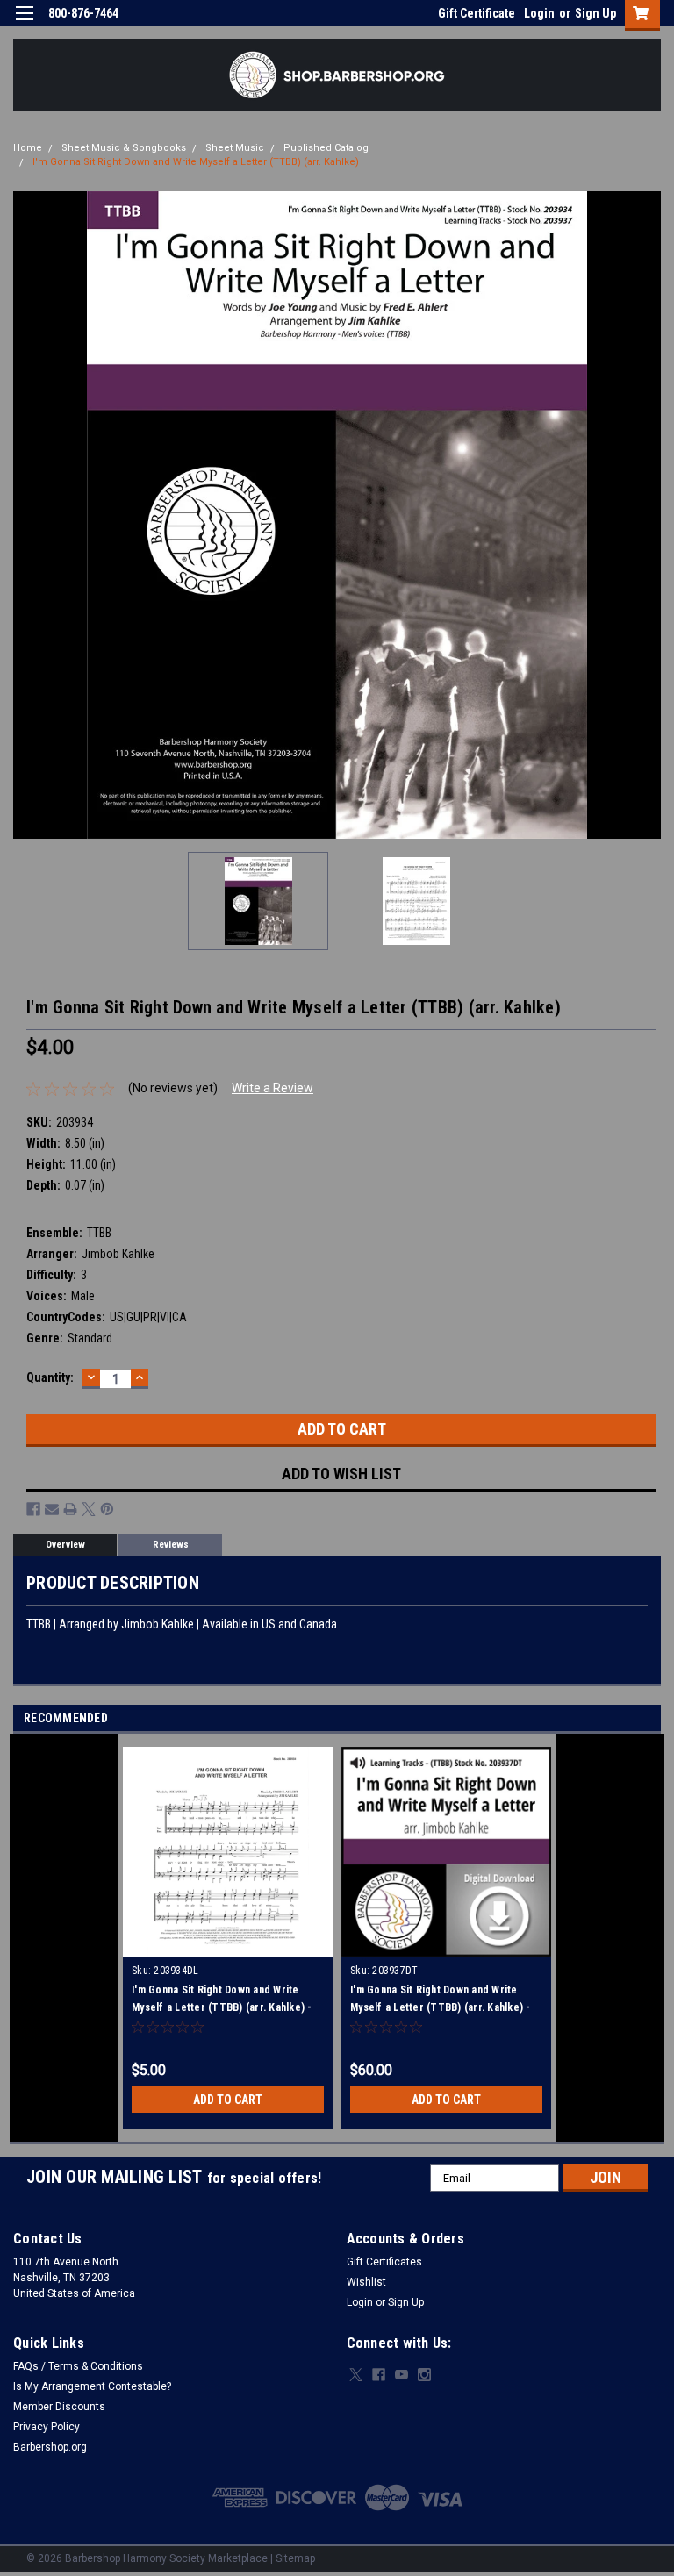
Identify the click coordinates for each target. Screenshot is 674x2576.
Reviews (171, 1545)
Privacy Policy (47, 2427)
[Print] (70, 1509)
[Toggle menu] (24, 24)
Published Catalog (326, 148)
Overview (65, 1545)
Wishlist (366, 2282)
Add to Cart (228, 2100)
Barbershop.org (50, 2447)
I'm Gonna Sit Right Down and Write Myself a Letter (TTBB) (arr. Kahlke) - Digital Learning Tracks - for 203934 (441, 2007)
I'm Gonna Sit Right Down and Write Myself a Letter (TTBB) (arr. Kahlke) (196, 162)
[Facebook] (33, 1509)
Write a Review (272, 1088)
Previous (26, 515)
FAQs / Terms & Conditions (78, 2366)
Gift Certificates (384, 2262)
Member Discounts (59, 2407)
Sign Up (595, 13)
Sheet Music (235, 148)
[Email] (52, 1509)
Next (648, 515)
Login (539, 13)
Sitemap (295, 2558)
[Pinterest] (107, 1509)
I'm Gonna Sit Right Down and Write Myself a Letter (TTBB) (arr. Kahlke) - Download (222, 2007)
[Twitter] (89, 1509)
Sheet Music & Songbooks (124, 148)
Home (28, 148)
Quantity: (50, 1377)
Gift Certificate (477, 13)
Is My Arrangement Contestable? (92, 2386)
